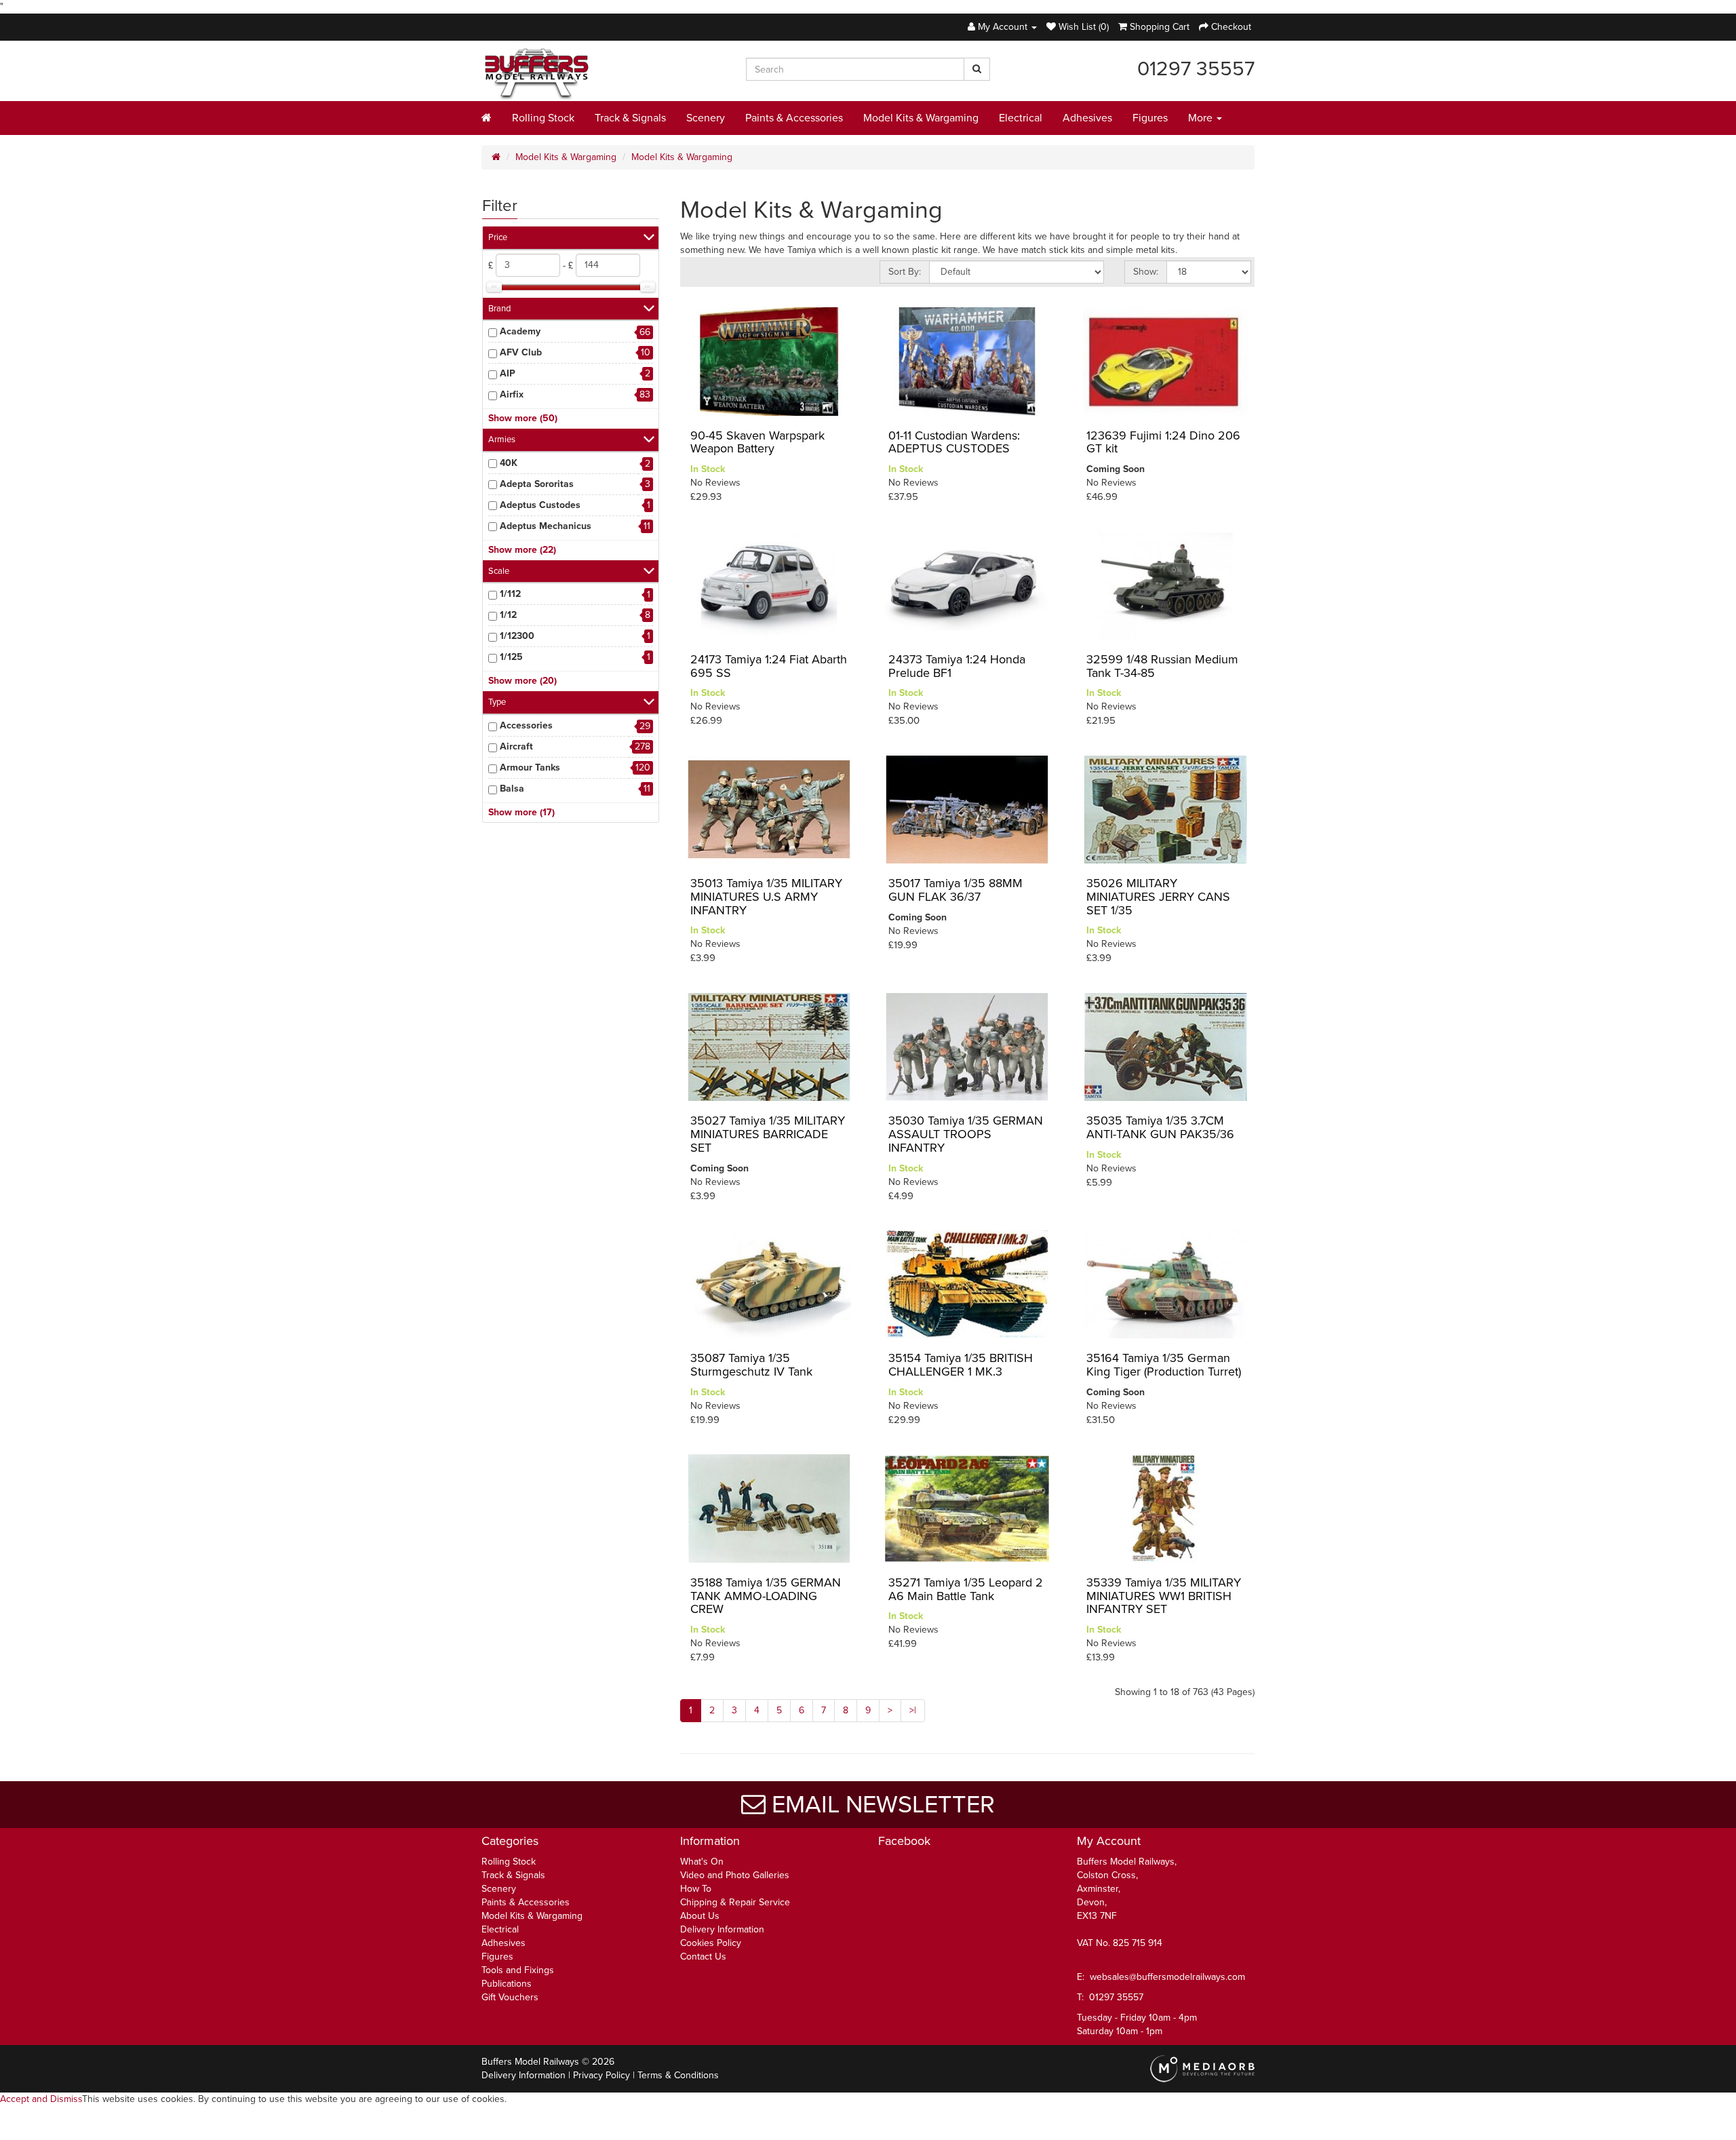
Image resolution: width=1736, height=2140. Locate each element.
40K (509, 463)
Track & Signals (630, 118)
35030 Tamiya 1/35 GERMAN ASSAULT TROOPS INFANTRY (966, 1134)
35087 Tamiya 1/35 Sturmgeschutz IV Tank (751, 1365)
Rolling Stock (543, 118)
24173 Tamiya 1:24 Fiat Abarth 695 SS (769, 666)
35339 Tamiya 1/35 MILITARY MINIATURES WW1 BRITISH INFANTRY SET (1164, 1596)
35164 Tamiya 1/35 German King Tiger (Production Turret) (1164, 1365)
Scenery (706, 118)
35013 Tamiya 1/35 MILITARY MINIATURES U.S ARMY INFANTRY (766, 897)
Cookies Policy (711, 1943)
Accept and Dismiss (41, 2099)
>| (913, 1710)
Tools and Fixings (518, 1970)
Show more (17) (521, 812)
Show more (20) (522, 681)
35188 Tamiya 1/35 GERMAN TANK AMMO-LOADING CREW (766, 1596)
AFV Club (521, 352)
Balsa (512, 789)
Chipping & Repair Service (735, 1902)
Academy (520, 331)
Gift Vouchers (510, 1997)
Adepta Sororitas (537, 484)
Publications (507, 1984)
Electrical (1021, 118)
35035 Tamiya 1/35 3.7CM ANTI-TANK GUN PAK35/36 (1160, 1127)
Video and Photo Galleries (735, 1875)
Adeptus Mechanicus (546, 526)
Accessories (526, 725)
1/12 (508, 615)
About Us (700, 1916)
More (1202, 118)
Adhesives (1087, 118)
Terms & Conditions (678, 2075)
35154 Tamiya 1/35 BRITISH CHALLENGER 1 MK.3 (961, 1365)
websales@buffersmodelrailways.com (1167, 1977)
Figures (1150, 118)
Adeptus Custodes (540, 505)
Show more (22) (522, 550)
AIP (508, 373)
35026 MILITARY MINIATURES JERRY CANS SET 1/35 (1158, 897)
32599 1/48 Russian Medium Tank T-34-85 (1162, 666)
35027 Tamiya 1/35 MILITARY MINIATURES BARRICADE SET (768, 1134)
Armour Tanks (530, 767)
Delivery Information (722, 1929)
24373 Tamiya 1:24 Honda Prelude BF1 (957, 666)
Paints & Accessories (794, 118)
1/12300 (517, 636)
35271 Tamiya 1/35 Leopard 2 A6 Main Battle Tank (966, 1589)
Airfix (512, 394)
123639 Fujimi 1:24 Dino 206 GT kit (1163, 442)
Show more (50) (523, 418)
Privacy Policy (601, 2075)
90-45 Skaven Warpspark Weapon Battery (757, 442)
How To (696, 1889)
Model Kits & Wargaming (921, 118)
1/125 (511, 657)
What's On (702, 1862)
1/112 (510, 594)
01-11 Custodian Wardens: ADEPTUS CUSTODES (954, 442)
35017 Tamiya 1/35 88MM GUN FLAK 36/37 (955, 890)
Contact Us (703, 1957)
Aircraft (516, 746)
